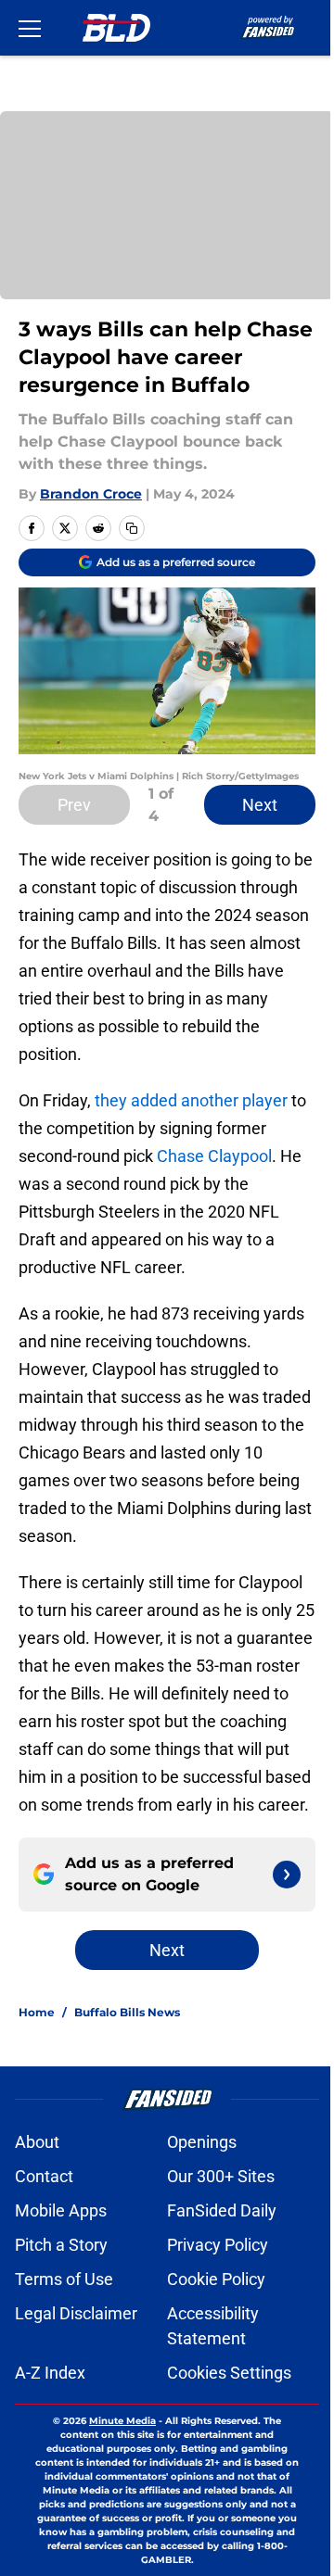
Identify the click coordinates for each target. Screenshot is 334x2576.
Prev (74, 805)
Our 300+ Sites (221, 2176)
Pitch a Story (61, 2245)
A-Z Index (50, 2373)
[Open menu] (30, 28)
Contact (44, 2176)
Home (37, 2012)
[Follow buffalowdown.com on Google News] (287, 1875)
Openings (202, 2142)
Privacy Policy (218, 2245)
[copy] (132, 528)
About (37, 2142)
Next (260, 805)
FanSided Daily (222, 2210)
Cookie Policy (216, 2279)
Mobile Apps (61, 2210)
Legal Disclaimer (76, 2313)
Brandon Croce (91, 494)
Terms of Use (64, 2279)
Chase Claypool (214, 1156)
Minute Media (122, 2421)
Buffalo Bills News (127, 2012)
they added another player (191, 1100)
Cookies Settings (229, 2373)
